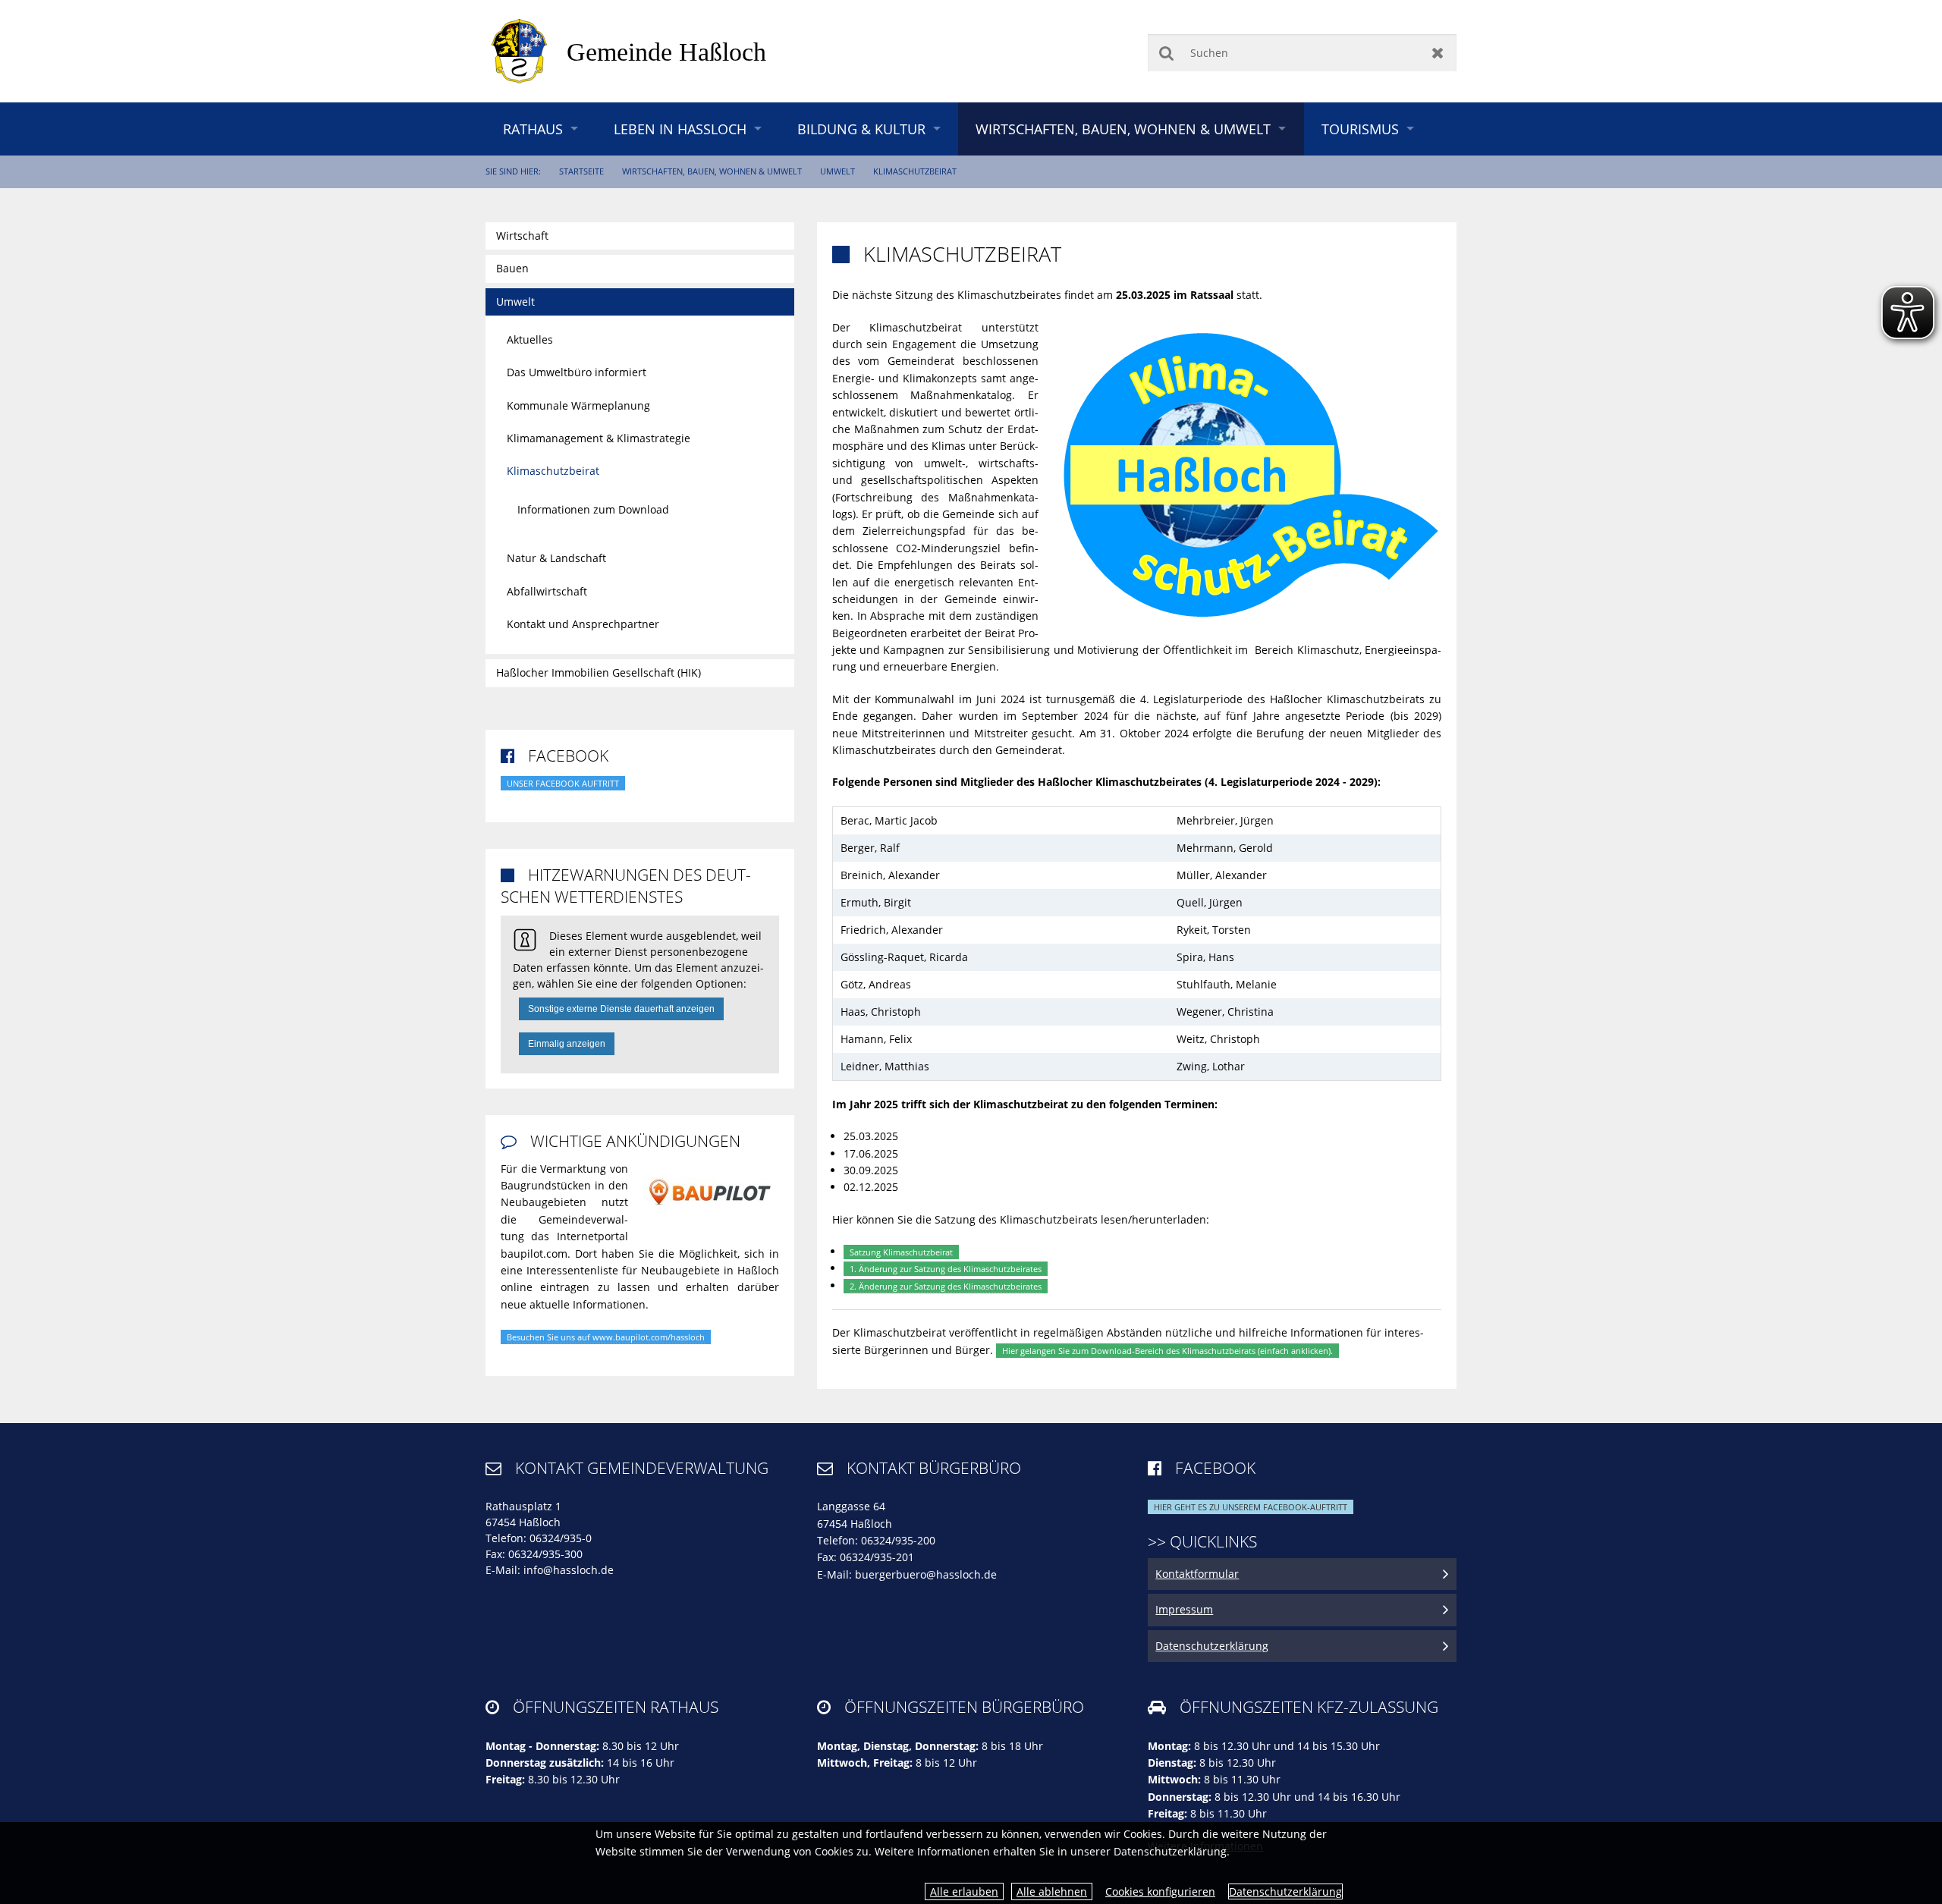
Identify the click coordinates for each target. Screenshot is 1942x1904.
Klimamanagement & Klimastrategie (599, 438)
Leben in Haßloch (680, 129)
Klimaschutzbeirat (915, 171)
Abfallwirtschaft (547, 591)
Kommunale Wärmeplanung (578, 405)
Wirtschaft (522, 236)
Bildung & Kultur (861, 129)
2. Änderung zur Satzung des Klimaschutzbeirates (946, 1286)
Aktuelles (530, 339)
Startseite (581, 171)
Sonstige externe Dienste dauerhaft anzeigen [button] (621, 1009)
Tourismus (1360, 129)
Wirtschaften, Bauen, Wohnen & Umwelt (1123, 129)
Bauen (512, 268)
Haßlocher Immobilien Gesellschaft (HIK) (599, 672)
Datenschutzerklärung (1285, 1891)
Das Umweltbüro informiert (577, 372)
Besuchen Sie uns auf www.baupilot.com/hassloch (606, 1337)
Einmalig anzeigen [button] (567, 1044)
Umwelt (837, 171)
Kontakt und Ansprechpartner (583, 624)
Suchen (1166, 53)
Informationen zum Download (593, 509)
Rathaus (533, 129)
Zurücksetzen (1438, 53)
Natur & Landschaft (556, 558)
